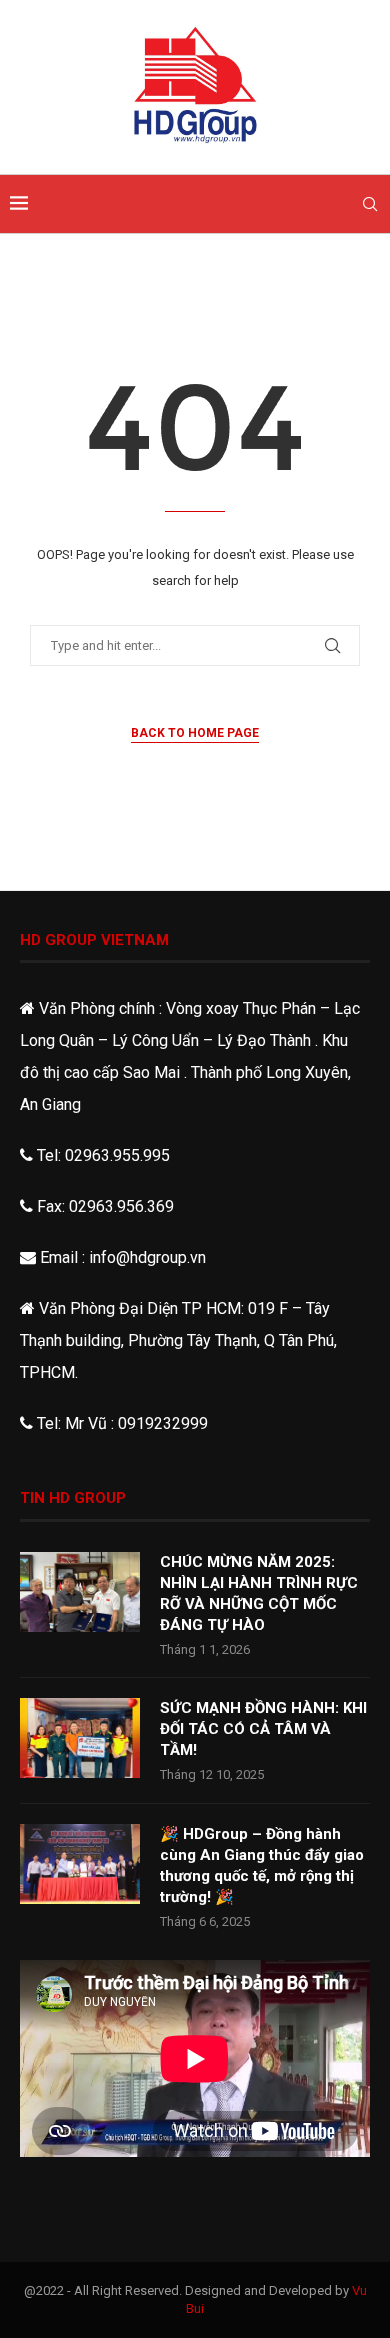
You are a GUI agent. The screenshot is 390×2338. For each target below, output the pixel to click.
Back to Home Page (195, 733)
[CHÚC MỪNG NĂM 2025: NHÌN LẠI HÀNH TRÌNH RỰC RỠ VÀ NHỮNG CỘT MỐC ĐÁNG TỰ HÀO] (80, 1592)
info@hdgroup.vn (147, 1257)
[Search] (370, 204)
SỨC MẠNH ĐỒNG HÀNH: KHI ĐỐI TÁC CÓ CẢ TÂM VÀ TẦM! (263, 1729)
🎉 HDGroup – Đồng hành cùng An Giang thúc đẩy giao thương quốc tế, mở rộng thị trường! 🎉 (262, 1865)
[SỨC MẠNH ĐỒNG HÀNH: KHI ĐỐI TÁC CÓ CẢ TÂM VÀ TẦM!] (80, 1738)
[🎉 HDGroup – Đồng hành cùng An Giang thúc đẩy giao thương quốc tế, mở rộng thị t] (80, 1864)
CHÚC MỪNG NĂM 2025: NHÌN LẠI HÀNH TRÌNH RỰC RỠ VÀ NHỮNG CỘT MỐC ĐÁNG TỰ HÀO (259, 1593)
